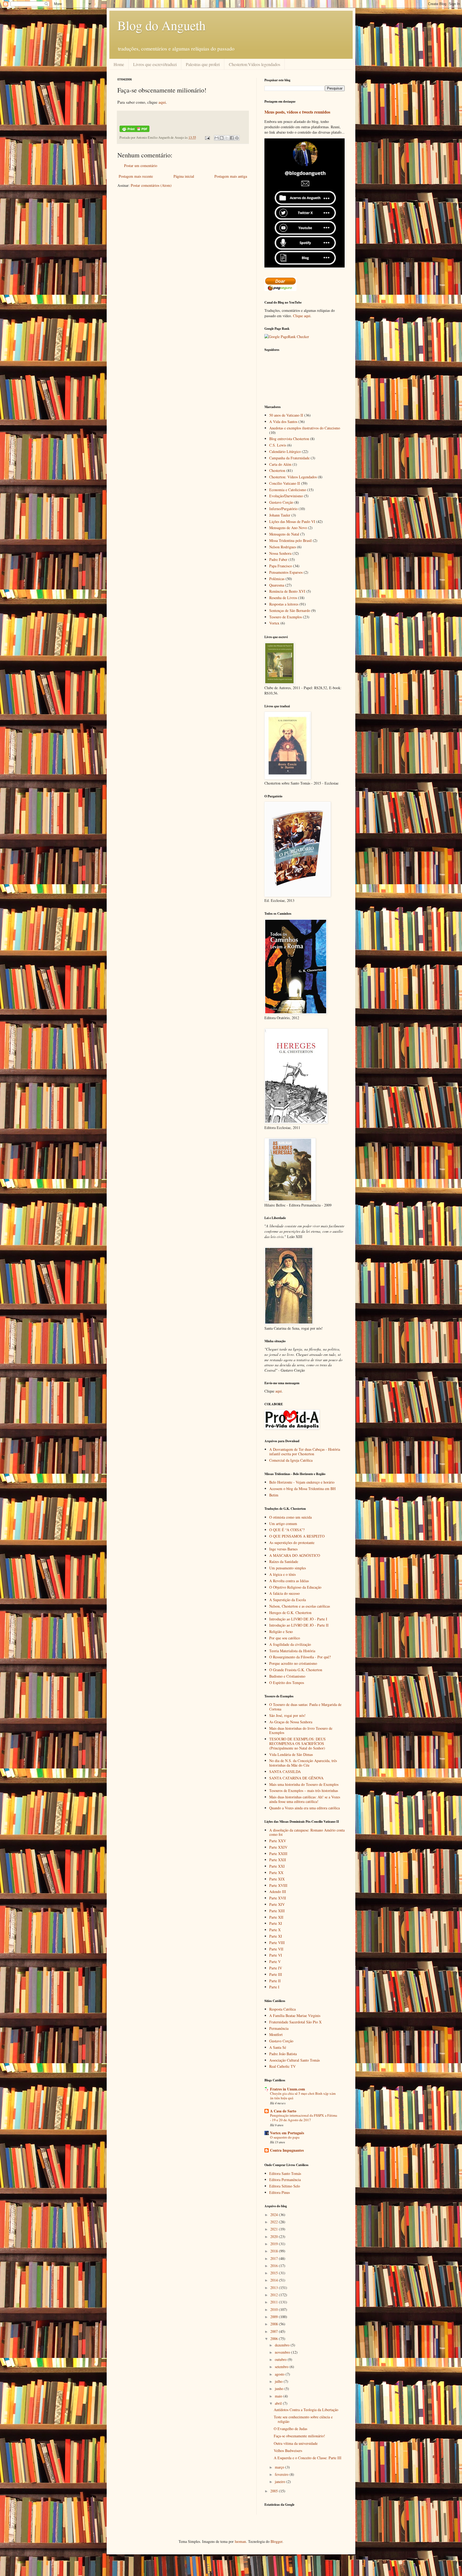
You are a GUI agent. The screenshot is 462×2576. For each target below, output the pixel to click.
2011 (275, 2302)
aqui (162, 102)
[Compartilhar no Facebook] (232, 138)
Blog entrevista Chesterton (289, 439)
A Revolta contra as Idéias (289, 1581)
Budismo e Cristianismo (287, 1676)
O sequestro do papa (285, 2137)
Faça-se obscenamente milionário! (299, 2436)
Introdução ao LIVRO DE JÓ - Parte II (299, 1625)
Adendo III (278, 1892)
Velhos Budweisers (288, 2451)
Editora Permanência (285, 2180)
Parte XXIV (278, 1847)
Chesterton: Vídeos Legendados (293, 477)
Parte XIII (277, 1911)
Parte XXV (278, 1841)
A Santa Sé (278, 2047)
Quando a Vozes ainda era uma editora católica (305, 1808)
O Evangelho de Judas (290, 2429)
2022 (275, 2222)
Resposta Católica (282, 2009)
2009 (275, 2317)
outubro (281, 2359)
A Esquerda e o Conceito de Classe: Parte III (308, 2458)
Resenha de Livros (283, 598)
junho (280, 2389)
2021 (275, 2229)
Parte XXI (277, 1866)
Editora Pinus (280, 2192)
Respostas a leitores (284, 604)
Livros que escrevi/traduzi (155, 64)
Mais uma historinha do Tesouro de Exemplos (304, 1784)
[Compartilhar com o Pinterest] (237, 138)
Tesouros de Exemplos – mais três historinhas (304, 1791)
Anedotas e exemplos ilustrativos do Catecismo (305, 428)
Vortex (274, 623)
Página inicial (184, 176)
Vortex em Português (287, 2133)
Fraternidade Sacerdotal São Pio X (295, 2022)
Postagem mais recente (136, 176)
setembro (282, 2367)
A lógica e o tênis (282, 1574)
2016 (275, 2266)
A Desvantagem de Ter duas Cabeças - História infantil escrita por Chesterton (305, 1452)
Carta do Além (280, 464)
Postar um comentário (141, 166)
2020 (275, 2236)
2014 (275, 2280)
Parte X (275, 1930)
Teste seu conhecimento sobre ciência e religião (303, 2419)
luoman (240, 2541)
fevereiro (282, 2474)
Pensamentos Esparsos (286, 572)
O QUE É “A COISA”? (287, 1530)
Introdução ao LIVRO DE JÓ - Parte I (298, 1619)
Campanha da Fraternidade (289, 458)
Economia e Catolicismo (288, 490)
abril (279, 2403)
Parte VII (276, 1949)
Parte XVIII (278, 1885)
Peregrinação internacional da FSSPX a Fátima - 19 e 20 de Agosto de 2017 (304, 2118)
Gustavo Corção (281, 502)
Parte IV (276, 1968)
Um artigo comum (283, 1524)
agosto (280, 2374)
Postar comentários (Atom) (151, 185)
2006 (275, 2339)
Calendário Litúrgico (285, 451)
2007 (275, 2331)
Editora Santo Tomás (285, 2173)
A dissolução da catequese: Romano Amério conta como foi (307, 1832)
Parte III (276, 1974)
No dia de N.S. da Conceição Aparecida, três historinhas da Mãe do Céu (303, 1763)
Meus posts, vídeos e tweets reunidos (297, 112)
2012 (275, 2295)
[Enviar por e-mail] (217, 138)
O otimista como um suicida (290, 1517)
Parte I (274, 1987)
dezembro (283, 2345)
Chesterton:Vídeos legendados (255, 64)
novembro (283, 2352)
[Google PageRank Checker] (287, 337)
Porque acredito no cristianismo (293, 1663)
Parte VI (276, 1955)
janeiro (281, 2482)
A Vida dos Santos (283, 422)
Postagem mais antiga (231, 176)
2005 (275, 2491)
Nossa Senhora (280, 553)
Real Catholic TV (282, 2066)
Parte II (275, 1981)
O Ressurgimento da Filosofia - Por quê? (300, 1657)
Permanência (279, 2028)
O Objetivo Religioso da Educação (295, 1587)
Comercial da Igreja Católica (291, 1460)
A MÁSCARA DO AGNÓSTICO (295, 1555)
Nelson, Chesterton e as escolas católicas (300, 1606)
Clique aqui (302, 316)
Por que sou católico (285, 1638)
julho (279, 2381)
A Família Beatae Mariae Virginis (295, 2016)
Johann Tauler (280, 515)
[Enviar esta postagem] (207, 137)
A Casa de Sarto (283, 2111)
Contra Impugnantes (287, 2150)
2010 (275, 2309)
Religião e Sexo (281, 1632)
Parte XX (276, 1873)
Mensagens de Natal (284, 534)
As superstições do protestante (292, 1543)
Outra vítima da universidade (296, 2443)
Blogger (276, 2541)
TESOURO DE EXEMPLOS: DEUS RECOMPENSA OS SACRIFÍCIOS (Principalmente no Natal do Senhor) (297, 1743)
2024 (275, 2215)
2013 (275, 2288)
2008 (275, 2324)
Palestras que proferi (203, 64)
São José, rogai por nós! (287, 1715)
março (280, 2467)
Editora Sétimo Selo (285, 2186)
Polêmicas (277, 579)
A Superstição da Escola (288, 1600)
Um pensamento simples (288, 1568)
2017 (275, 2258)
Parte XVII (278, 1898)
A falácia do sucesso (284, 1593)
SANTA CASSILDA (285, 1772)
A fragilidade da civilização (290, 1644)
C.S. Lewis (278, 445)
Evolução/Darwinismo (286, 496)
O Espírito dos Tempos (287, 1683)
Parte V (275, 1962)
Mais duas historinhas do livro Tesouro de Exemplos (301, 1731)
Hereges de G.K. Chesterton (290, 1613)
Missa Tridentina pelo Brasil (290, 540)
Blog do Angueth (161, 25)
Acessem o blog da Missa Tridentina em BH (302, 1489)
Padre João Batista (283, 2054)
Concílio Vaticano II (285, 483)
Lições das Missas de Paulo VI (292, 521)
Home (119, 64)
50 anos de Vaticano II (286, 415)
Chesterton (277, 470)
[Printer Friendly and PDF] (134, 131)
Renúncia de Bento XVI (287, 591)
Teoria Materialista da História (292, 1651)
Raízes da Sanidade (284, 1561)
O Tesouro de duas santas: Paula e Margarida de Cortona (305, 1707)
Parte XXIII (278, 1854)
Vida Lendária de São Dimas (291, 1754)
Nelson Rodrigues (283, 547)
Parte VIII (277, 1943)
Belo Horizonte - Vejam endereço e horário (302, 1482)
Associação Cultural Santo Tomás (294, 2060)
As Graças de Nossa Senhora (291, 1722)
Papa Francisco (281, 566)
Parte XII (276, 1917)
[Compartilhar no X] (227, 138)
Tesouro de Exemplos (286, 617)
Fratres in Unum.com (288, 2089)
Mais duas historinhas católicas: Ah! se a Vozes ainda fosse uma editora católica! (305, 1799)
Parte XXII (278, 1860)
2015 (275, 2273)
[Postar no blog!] (222, 138)
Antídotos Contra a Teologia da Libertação (306, 2410)
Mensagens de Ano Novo (288, 528)
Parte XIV (277, 1904)
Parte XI (276, 1923)
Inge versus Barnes (283, 1549)
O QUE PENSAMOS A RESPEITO (297, 1536)
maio (279, 2396)
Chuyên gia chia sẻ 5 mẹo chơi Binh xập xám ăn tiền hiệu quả (303, 2096)
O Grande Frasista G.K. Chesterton (296, 1670)
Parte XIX (277, 1879)
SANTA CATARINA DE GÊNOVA (296, 1778)
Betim (274, 1495)
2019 (275, 2244)
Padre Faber (278, 559)
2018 (275, 2251)
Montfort (276, 2034)
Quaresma (277, 585)
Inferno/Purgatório (283, 509)
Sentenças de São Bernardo (290, 610)
